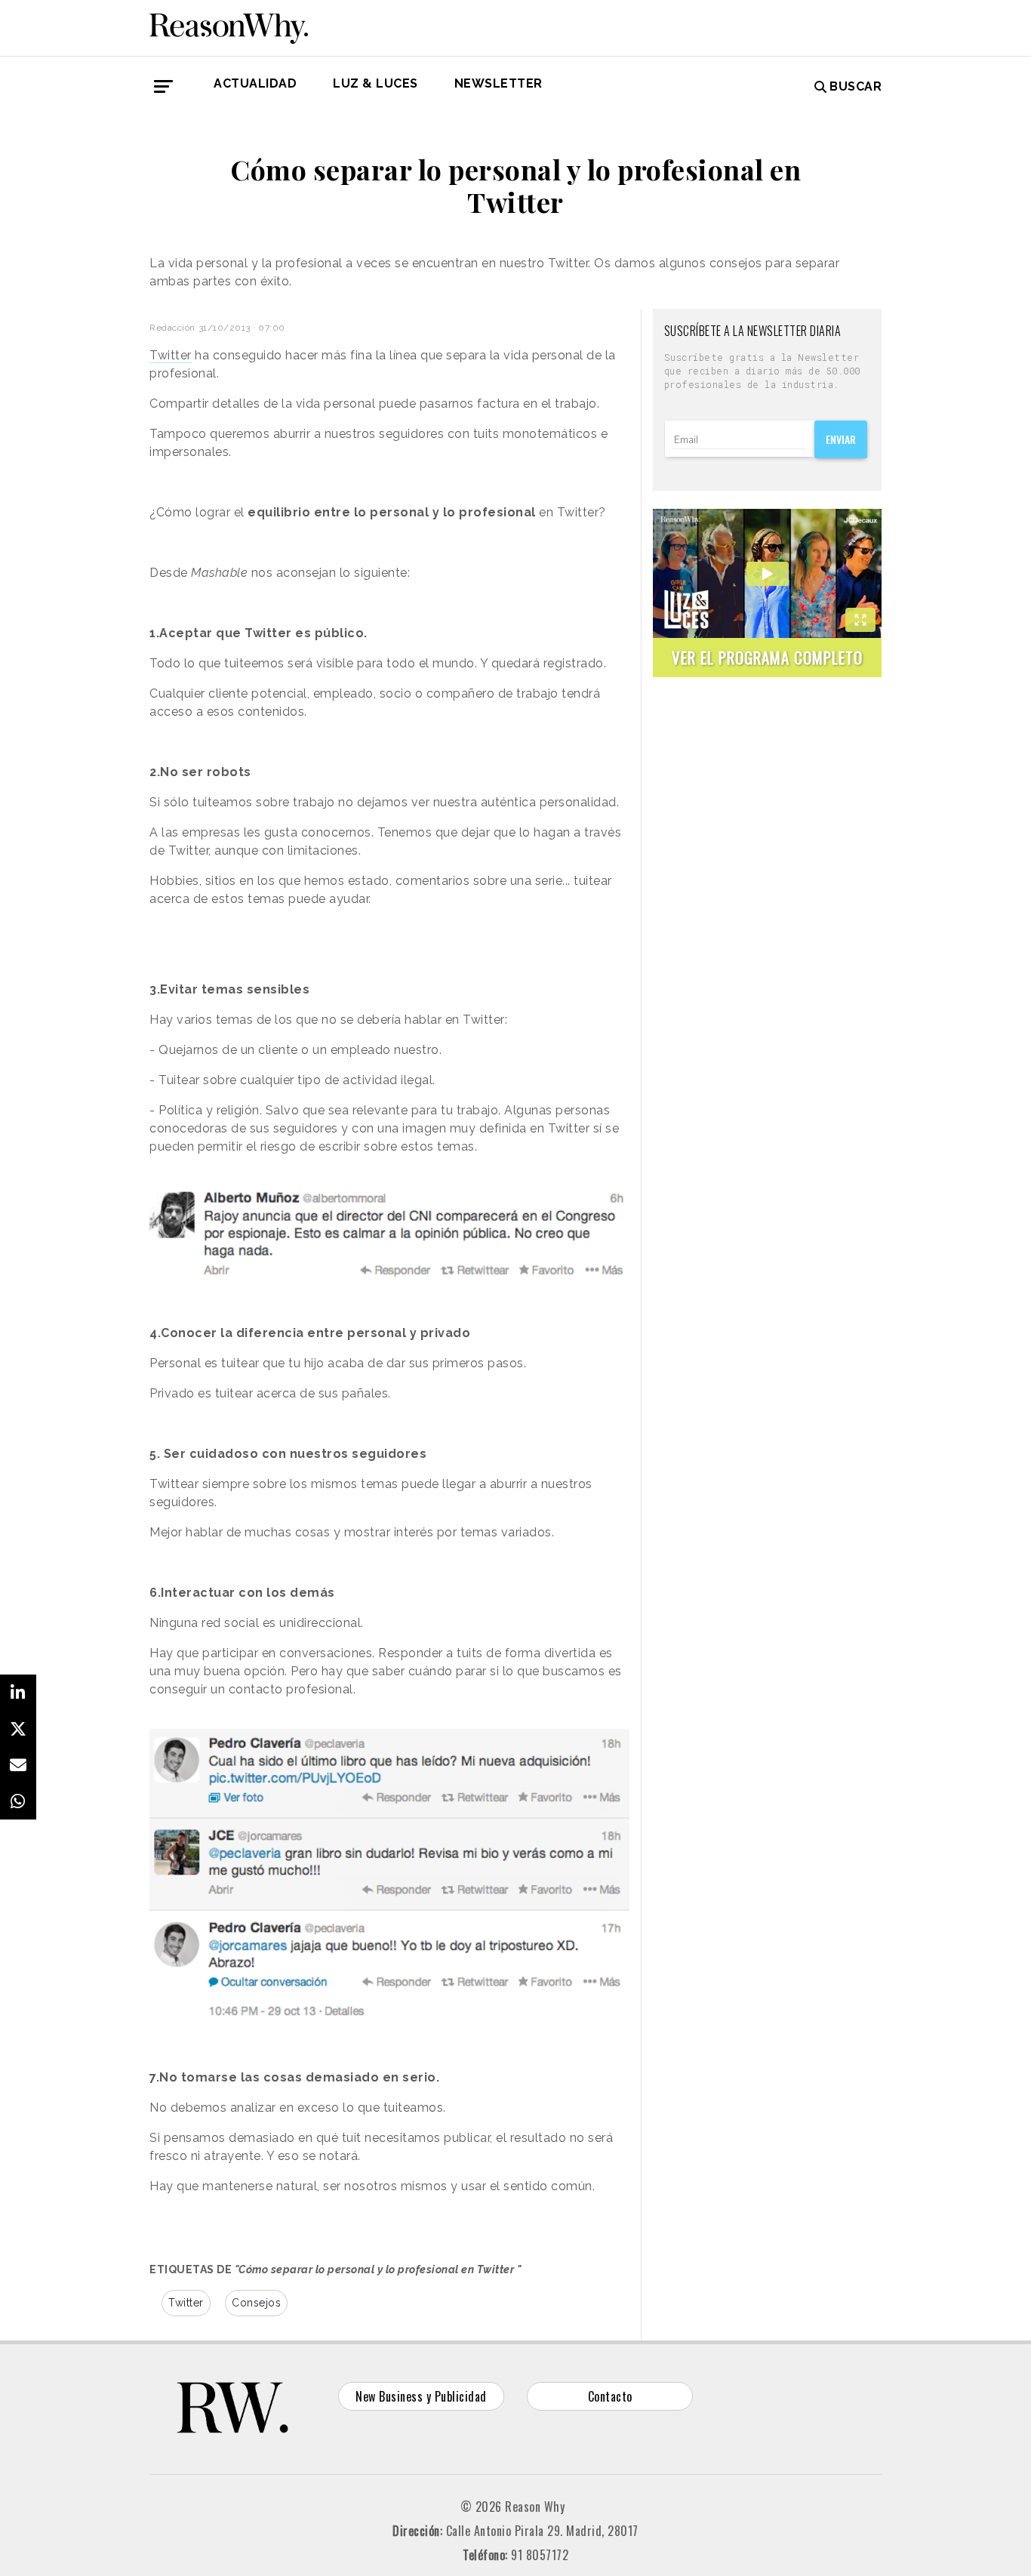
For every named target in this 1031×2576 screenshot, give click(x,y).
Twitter (186, 2303)
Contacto (610, 2396)
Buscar (856, 86)
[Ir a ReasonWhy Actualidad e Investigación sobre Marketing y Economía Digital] (229, 26)
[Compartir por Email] (18, 1765)
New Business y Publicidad (421, 2396)
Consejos (256, 2303)
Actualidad (255, 83)
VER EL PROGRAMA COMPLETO (767, 657)
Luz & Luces (375, 83)
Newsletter (499, 83)
